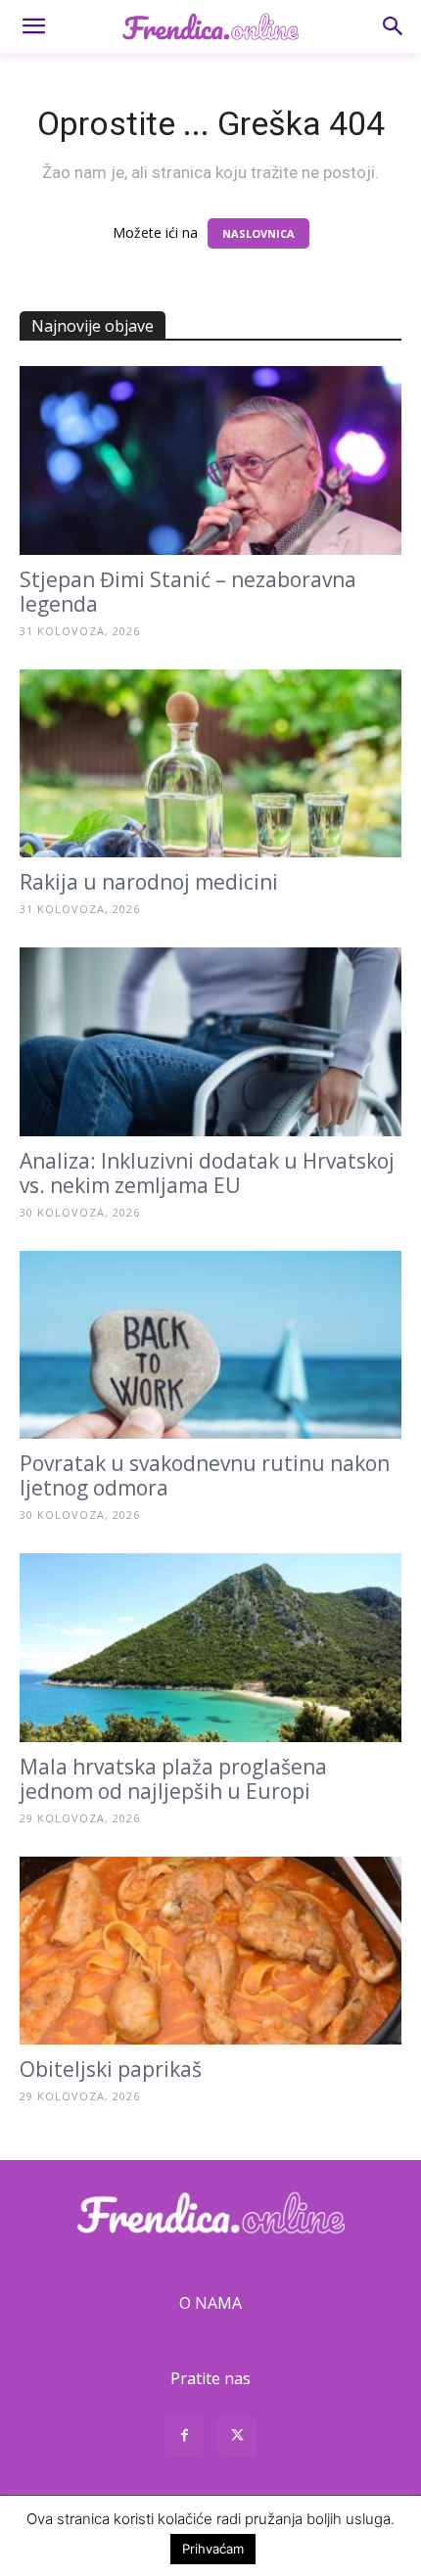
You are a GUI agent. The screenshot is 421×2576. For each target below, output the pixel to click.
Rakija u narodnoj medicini (149, 882)
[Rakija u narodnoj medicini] (210, 764)
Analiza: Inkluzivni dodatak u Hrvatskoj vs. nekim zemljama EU (207, 1173)
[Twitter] (237, 2438)
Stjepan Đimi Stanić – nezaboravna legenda (188, 592)
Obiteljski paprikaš (111, 2069)
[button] (33, 26)
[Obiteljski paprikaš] (210, 1951)
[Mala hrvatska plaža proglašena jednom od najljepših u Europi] (210, 1648)
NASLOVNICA (258, 233)
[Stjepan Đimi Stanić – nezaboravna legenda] (210, 460)
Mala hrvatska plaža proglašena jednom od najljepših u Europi (173, 1779)
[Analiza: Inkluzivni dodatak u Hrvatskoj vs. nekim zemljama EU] (210, 1042)
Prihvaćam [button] (213, 2549)
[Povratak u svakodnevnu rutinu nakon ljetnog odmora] (210, 1345)
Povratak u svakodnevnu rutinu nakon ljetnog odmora (205, 1475)
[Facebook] (184, 2438)
